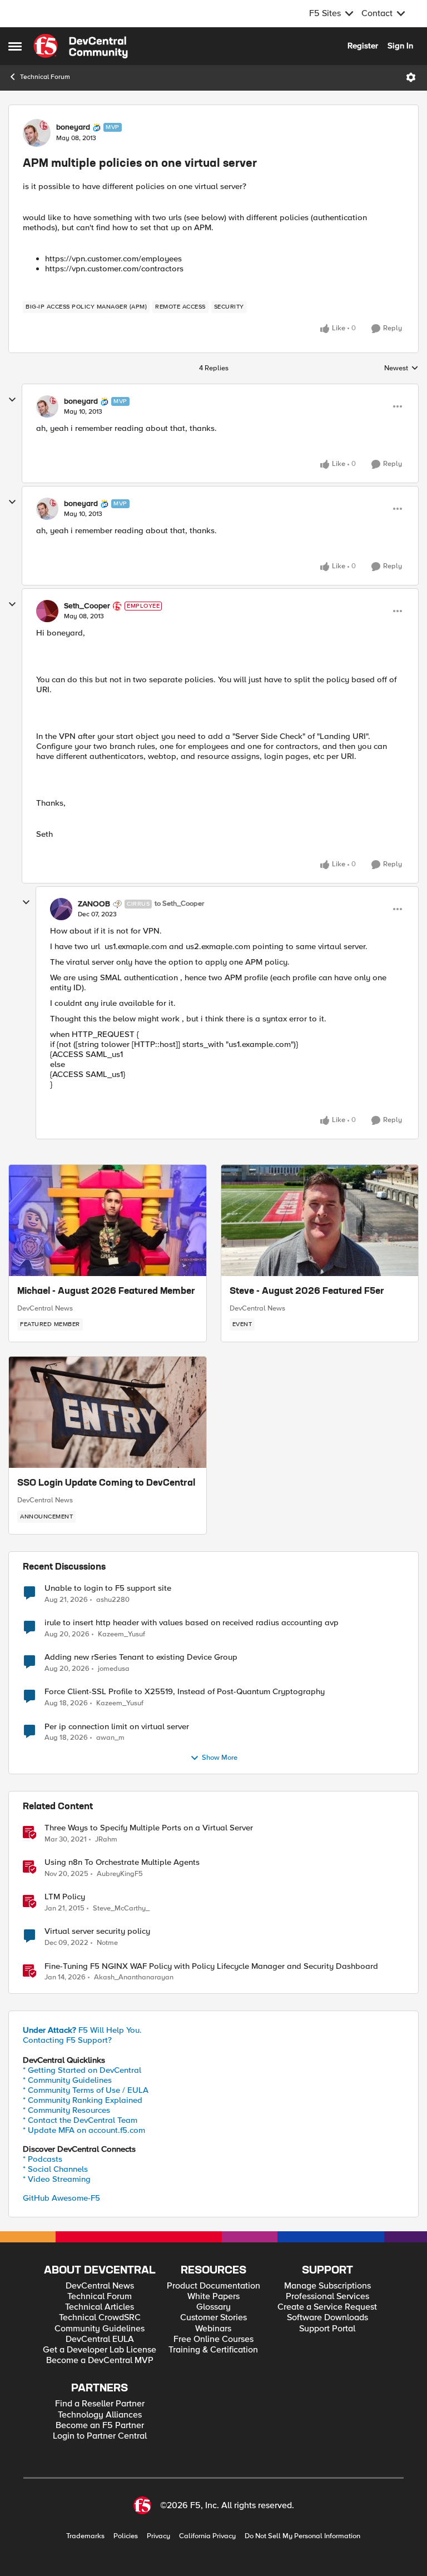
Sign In (400, 46)
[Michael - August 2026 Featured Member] (108, 1220)
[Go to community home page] (81, 46)
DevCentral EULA (100, 2339)
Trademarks (85, 2536)
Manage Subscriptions (327, 2286)
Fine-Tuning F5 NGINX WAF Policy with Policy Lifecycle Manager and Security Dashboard (211, 1966)
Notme (107, 1943)
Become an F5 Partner (100, 2426)
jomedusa (114, 1669)
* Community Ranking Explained (83, 2100)
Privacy (158, 2536)
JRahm (106, 1840)
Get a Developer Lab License (100, 2350)
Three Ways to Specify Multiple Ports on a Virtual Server (149, 1828)
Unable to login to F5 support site (108, 1588)
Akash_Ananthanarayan (134, 1977)
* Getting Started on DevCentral (82, 2070)
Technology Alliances (100, 2415)
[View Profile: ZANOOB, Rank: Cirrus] (61, 909)
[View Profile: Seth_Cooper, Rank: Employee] (47, 611)
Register (363, 46)
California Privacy (207, 2536)
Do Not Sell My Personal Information (302, 2536)
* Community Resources (66, 2110)
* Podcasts (43, 2159)
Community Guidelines (100, 2329)
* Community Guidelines (67, 2080)
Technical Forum (45, 77)
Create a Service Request (327, 2307)
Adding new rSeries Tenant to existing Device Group (141, 1657)
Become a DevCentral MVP (100, 2361)
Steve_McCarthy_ (121, 1909)
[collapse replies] (12, 400)
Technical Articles (100, 2307)
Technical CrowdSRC (100, 2318)
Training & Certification (213, 2350)
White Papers (213, 2297)
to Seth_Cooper (179, 904)
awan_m (110, 1738)
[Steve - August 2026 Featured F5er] (320, 1220)
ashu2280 (113, 1600)
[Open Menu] (411, 77)
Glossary (213, 2307)
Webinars (213, 2329)
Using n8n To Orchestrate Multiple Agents (122, 1862)
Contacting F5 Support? (67, 2040)
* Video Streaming (57, 2179)
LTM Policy (65, 1897)
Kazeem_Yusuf (121, 1634)
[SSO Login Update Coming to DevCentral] (108, 1412)
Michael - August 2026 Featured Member (106, 1292)
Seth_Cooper (87, 606)
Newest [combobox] (401, 369)
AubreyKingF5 (120, 1874)
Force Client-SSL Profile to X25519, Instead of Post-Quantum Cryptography (185, 1692)
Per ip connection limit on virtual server (117, 1727)
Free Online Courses (213, 2339)
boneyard (73, 127)
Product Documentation (213, 2286)
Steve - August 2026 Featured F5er (307, 1292)
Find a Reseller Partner (100, 2404)
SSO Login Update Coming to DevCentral (106, 1483)
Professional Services (327, 2297)
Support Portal (327, 2329)
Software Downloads (327, 2318)
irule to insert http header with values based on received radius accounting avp (192, 1623)
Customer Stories (213, 2318)
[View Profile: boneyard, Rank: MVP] (37, 133)
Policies (126, 2536)
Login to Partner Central (100, 2436)
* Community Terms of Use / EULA (86, 2090)
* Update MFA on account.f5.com (84, 2130)
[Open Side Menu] (15, 46)
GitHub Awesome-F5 (61, 2198)
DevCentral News (45, 1308)
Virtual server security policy (97, 1931)
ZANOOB (94, 904)
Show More (220, 1758)
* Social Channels (55, 2169)
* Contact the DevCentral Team (80, 2120)
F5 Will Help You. (82, 2030)
